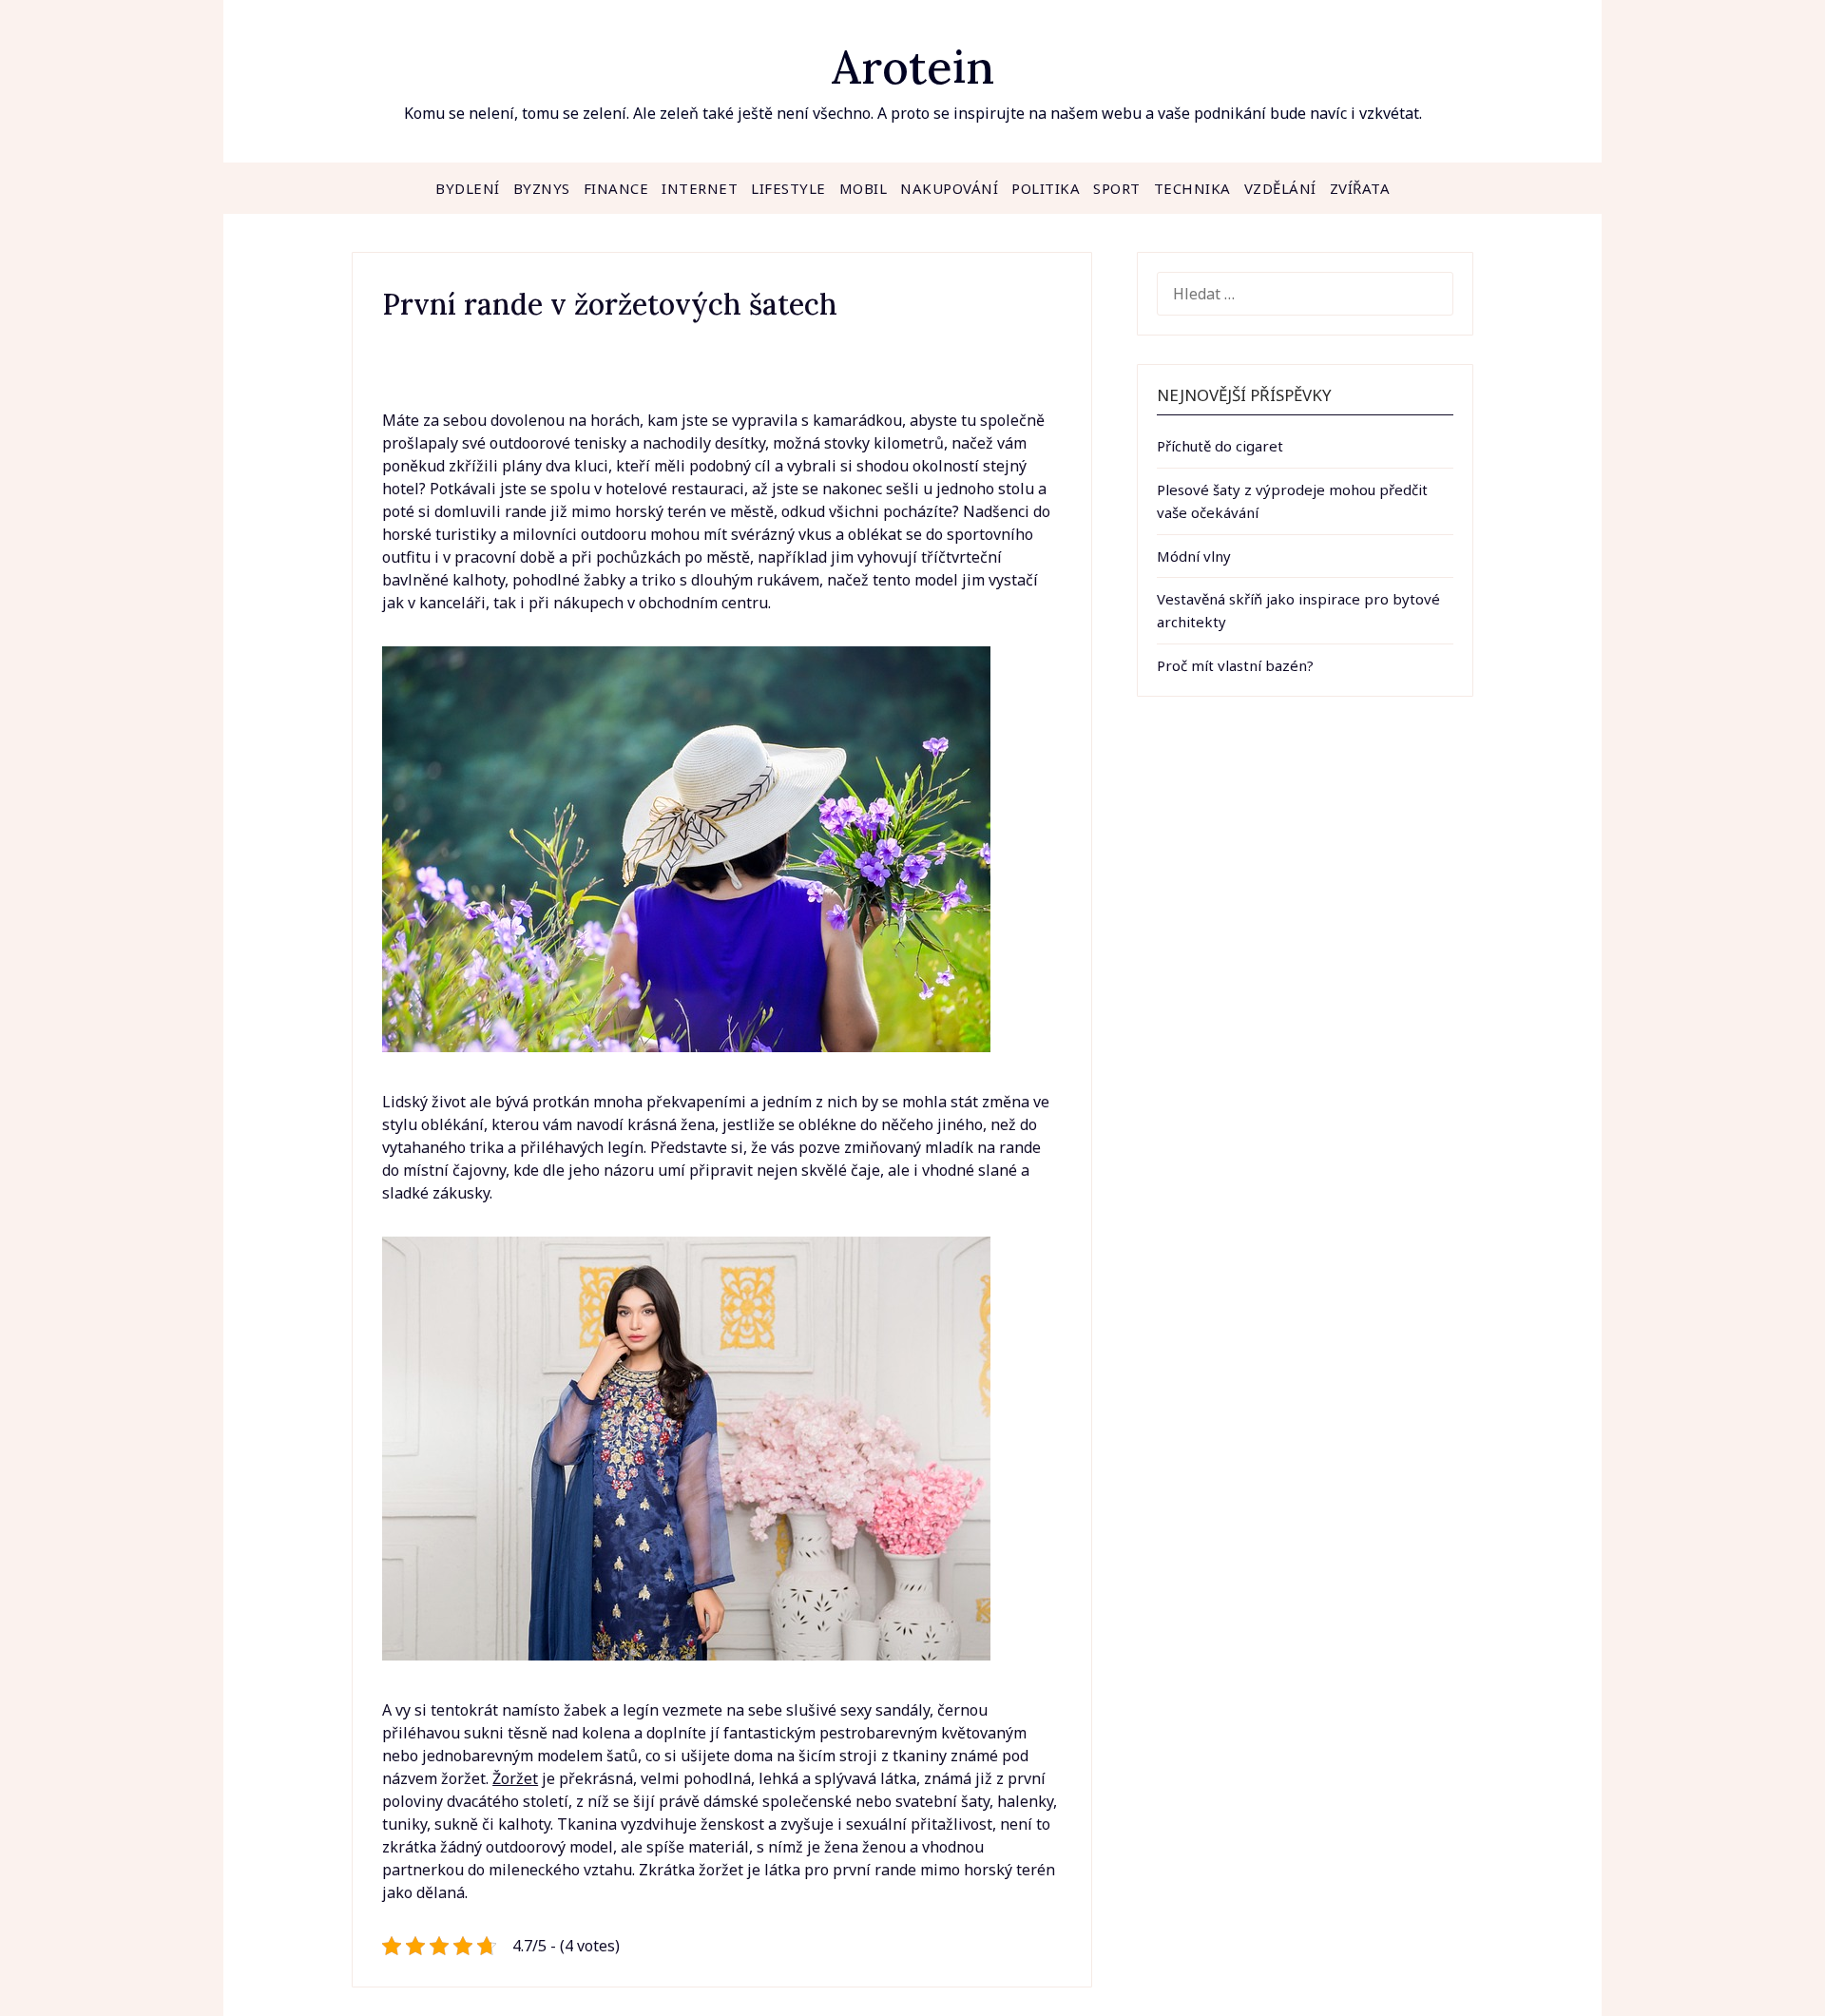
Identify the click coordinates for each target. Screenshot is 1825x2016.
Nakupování (949, 188)
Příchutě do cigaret (1220, 446)
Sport (1117, 188)
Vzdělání (1280, 188)
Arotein (913, 67)
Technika (1192, 188)
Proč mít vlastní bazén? (1235, 665)
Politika (1046, 188)
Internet (700, 188)
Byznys (542, 188)
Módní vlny (1194, 556)
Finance (616, 188)
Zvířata (1360, 188)
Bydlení (468, 188)
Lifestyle (788, 188)
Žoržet (515, 1778)
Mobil (864, 188)
